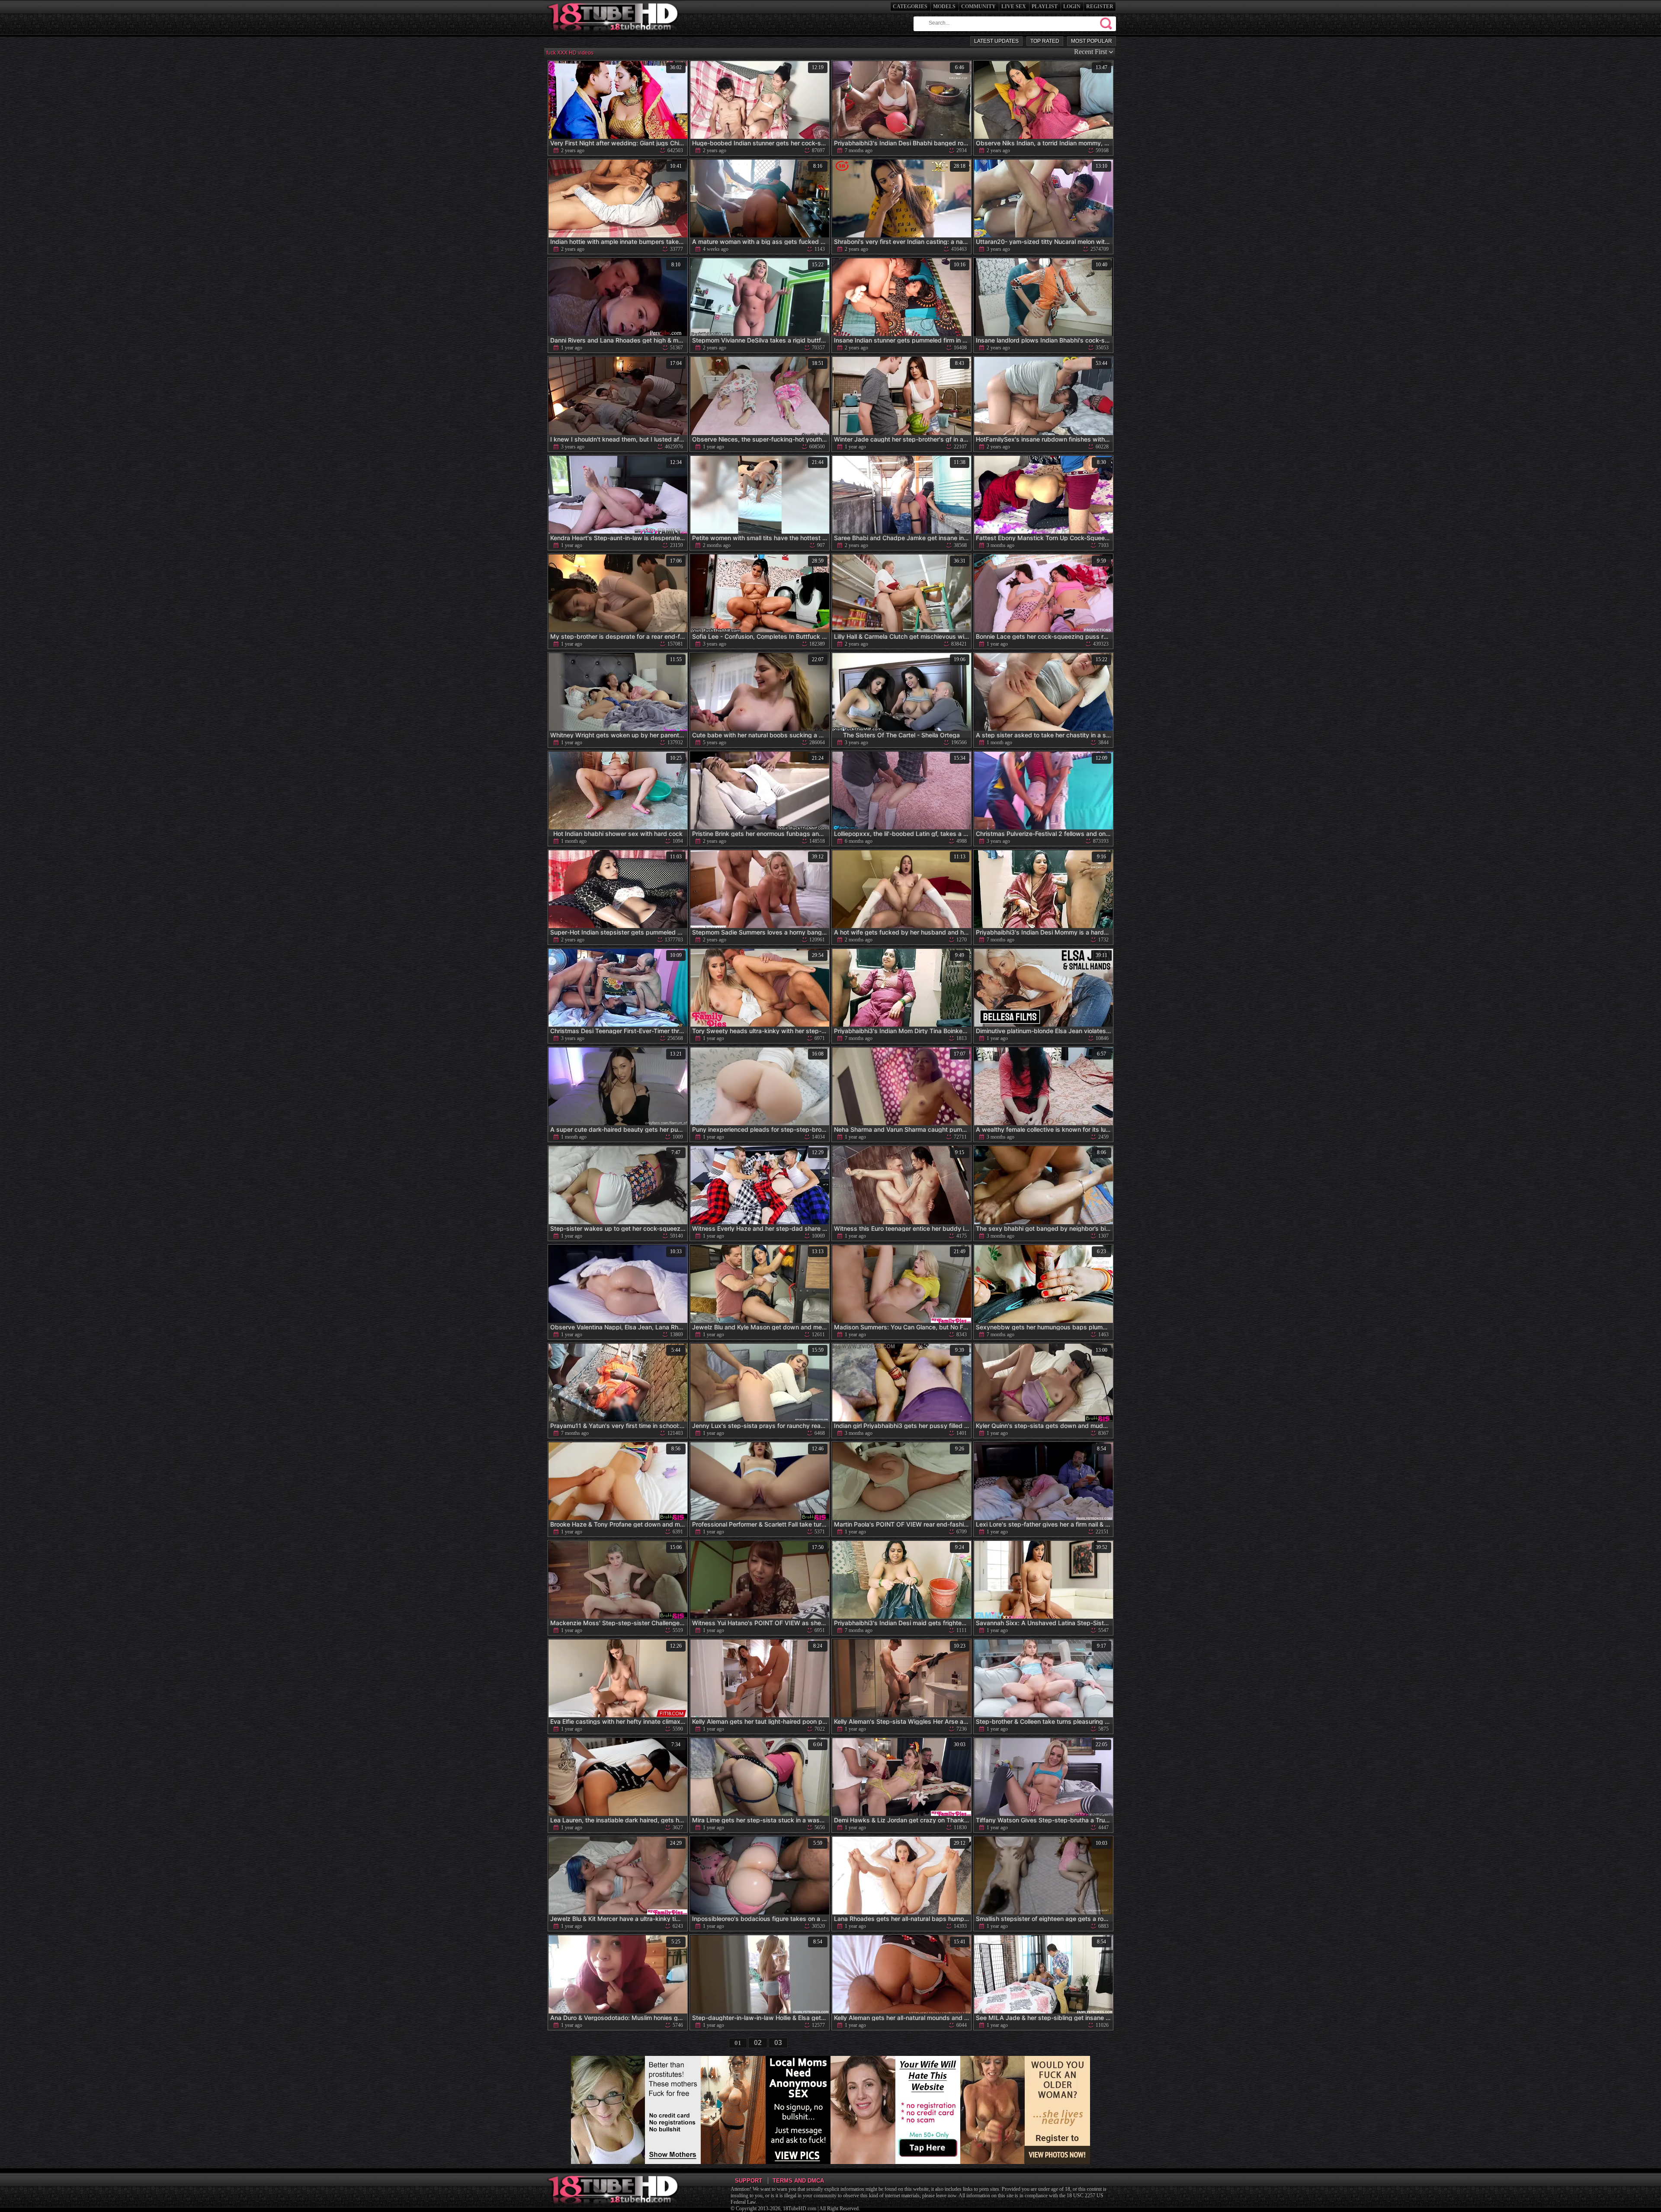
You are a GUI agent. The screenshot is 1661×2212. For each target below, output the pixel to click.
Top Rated (1045, 41)
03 (778, 2043)
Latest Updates (996, 41)
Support (749, 2181)
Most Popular (1092, 41)
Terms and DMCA (798, 2181)
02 (758, 2043)
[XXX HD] (614, 34)
